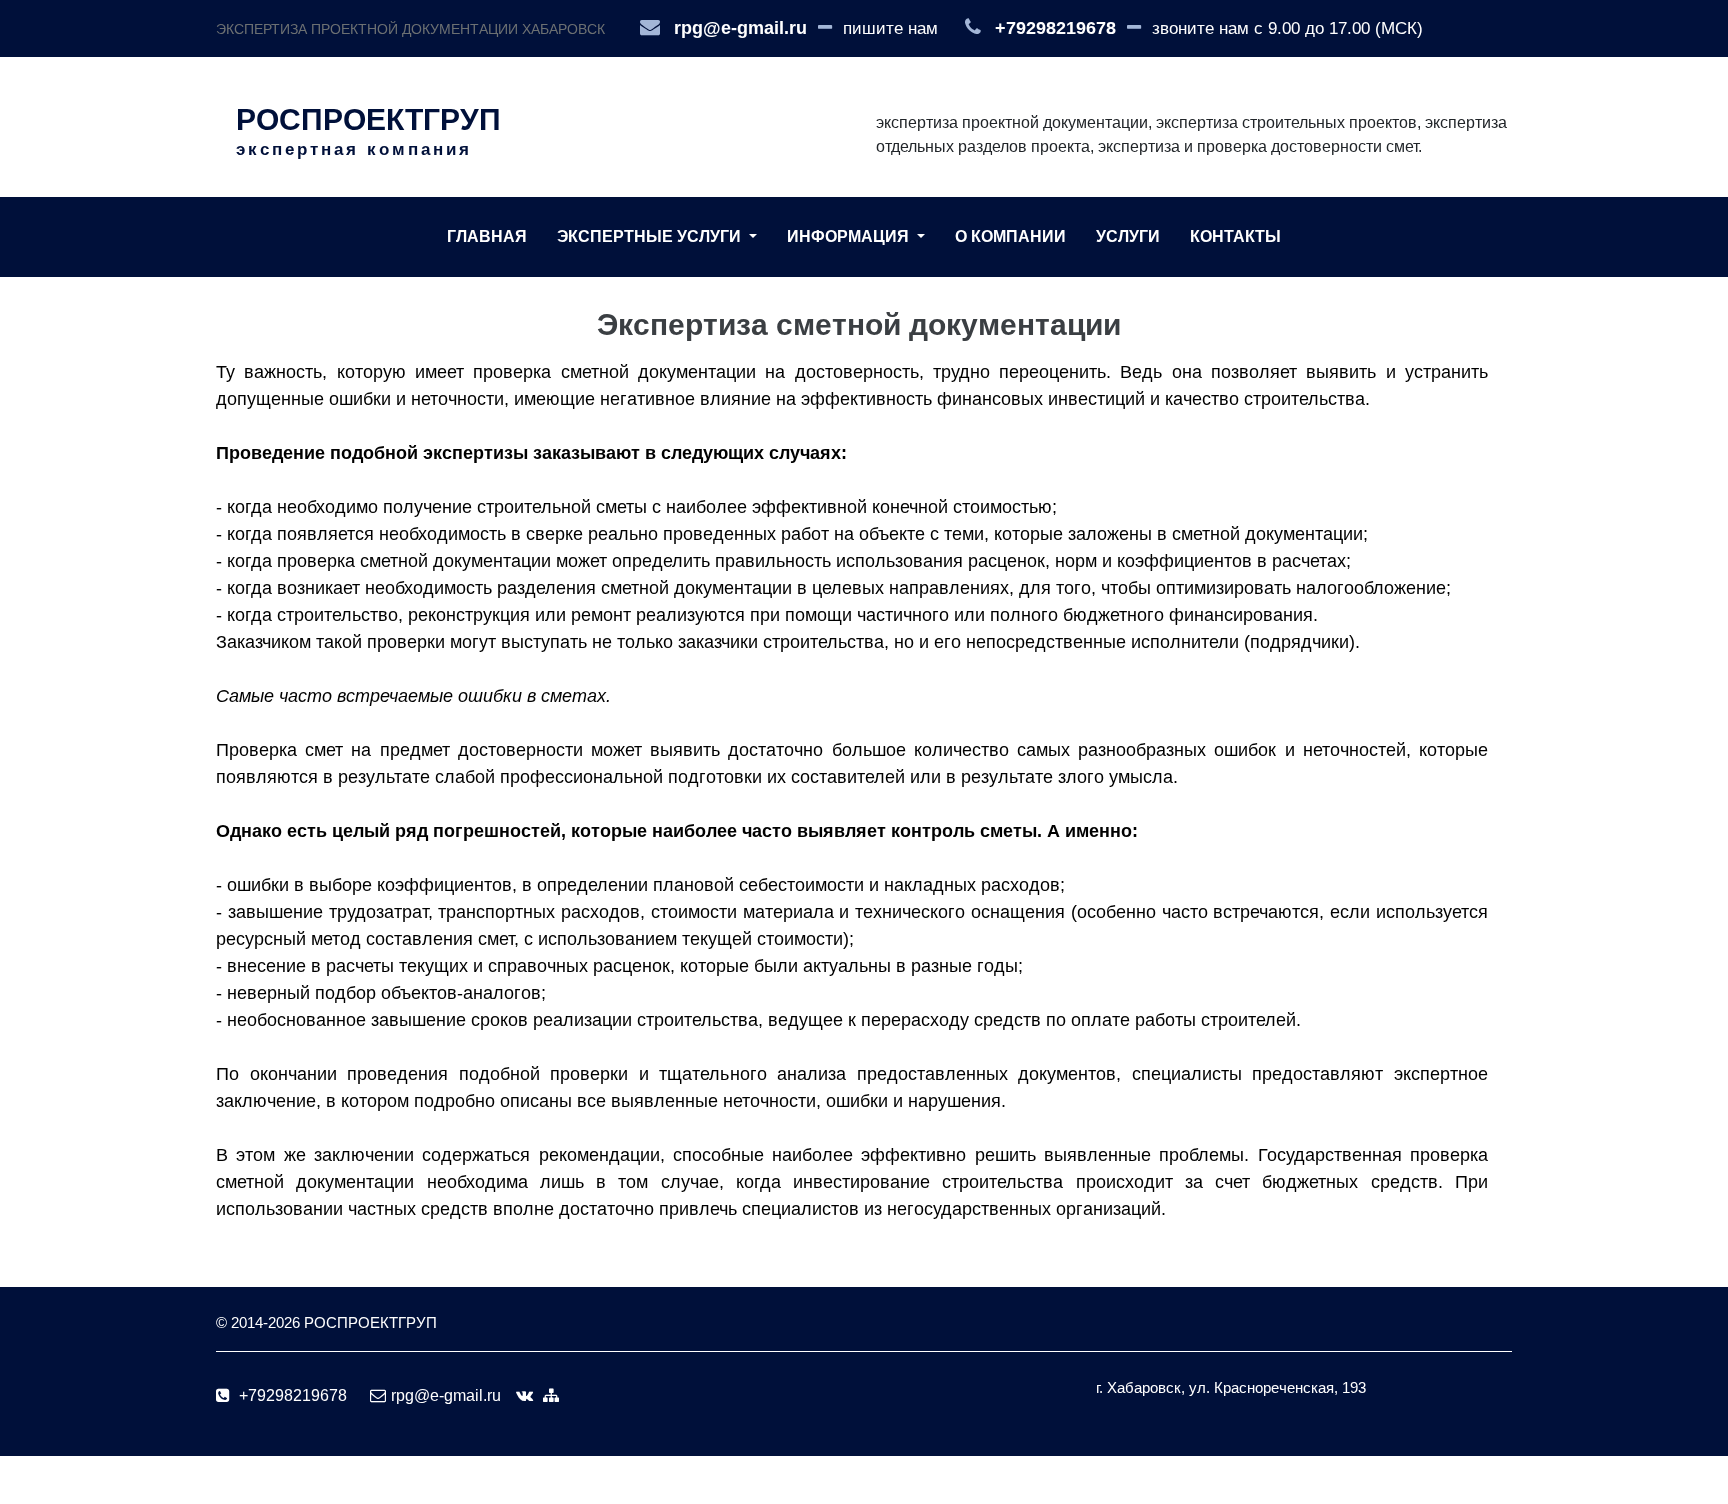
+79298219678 (1055, 28)
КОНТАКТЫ (1235, 236)
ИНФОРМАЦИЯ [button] (850, 236)
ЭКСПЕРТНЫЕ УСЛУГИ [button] (651, 236)
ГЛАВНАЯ (487, 236)
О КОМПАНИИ (1010, 236)
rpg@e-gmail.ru (740, 28)
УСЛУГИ (1128, 236)
